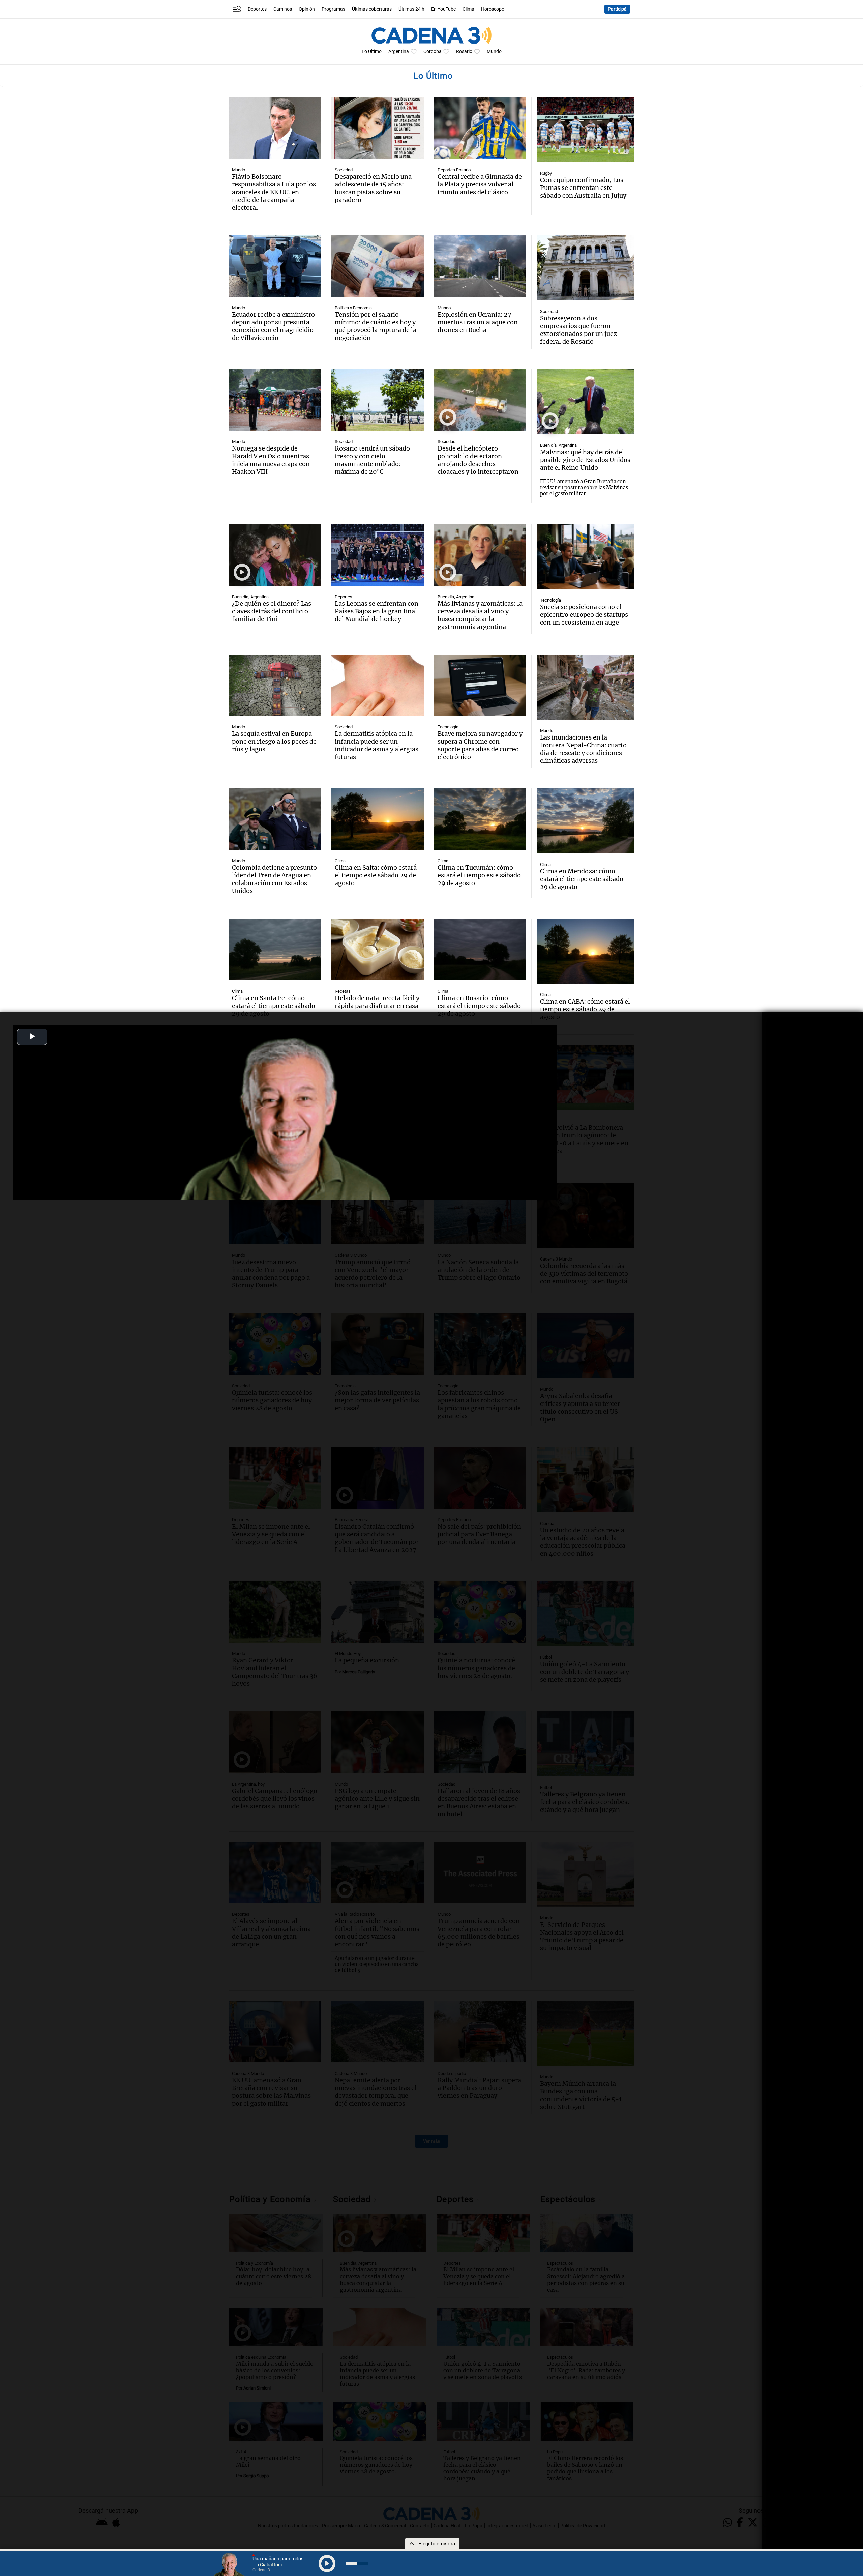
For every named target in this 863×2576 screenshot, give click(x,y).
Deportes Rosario (454, 170)
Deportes (257, 9)
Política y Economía (353, 308)
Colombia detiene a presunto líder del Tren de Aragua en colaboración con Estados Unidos (274, 879)
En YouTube (443, 9)
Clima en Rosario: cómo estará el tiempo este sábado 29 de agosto (479, 1006)
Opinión (307, 9)
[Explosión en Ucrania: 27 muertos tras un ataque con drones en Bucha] (480, 266)
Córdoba (433, 51)
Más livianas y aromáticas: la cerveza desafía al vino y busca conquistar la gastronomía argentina (480, 615)
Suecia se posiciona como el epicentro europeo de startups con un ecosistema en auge (584, 615)
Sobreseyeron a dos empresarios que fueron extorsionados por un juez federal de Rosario (578, 330)
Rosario (464, 51)
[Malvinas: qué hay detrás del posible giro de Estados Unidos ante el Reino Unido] (586, 402)
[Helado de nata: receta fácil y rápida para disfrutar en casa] (378, 949)
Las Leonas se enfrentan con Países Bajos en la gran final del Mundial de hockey (377, 611)
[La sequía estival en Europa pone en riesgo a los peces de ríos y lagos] (275, 685)
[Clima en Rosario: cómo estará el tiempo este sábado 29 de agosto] (480, 949)
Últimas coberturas (372, 9)
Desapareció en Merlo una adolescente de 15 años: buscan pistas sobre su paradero (373, 188)
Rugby (546, 173)
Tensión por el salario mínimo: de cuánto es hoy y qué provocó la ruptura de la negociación (376, 326)
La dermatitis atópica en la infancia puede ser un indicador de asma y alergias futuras (377, 745)
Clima (468, 9)
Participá (617, 9)
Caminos (283, 9)
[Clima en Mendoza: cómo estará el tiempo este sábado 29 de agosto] (586, 821)
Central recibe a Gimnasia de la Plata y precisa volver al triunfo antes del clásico (480, 184)
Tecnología (550, 600)
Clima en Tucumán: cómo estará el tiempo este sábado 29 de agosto (479, 875)
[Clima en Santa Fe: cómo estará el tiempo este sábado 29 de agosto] (275, 949)
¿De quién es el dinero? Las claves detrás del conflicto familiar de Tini (272, 611)
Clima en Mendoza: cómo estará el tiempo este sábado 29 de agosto (582, 879)
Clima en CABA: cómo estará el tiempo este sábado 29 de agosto (585, 1009)
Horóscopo (493, 9)
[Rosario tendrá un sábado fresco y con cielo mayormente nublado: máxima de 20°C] (378, 400)
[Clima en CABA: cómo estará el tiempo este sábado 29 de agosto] (586, 951)
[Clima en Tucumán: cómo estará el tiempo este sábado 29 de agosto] (480, 819)
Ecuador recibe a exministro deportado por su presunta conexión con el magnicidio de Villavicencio (273, 326)
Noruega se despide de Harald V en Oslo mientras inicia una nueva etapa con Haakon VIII (271, 460)
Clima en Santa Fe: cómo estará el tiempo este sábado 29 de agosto (274, 1006)
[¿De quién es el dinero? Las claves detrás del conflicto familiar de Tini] (275, 555)
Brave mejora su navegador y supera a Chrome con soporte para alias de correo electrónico (480, 745)
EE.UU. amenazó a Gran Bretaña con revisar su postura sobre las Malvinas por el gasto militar (584, 488)
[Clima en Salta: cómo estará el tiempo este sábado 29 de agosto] (378, 819)
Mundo (494, 51)
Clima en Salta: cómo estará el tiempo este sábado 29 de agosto (376, 875)
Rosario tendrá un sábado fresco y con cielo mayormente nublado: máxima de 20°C (372, 460)
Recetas (343, 991)
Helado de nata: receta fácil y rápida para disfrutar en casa (377, 1002)
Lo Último (372, 51)
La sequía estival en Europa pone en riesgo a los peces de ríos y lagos (274, 741)
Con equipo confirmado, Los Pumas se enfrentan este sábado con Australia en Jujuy (583, 188)
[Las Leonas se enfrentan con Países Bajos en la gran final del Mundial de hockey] (378, 555)
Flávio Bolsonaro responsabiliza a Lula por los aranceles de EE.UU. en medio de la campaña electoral (274, 192)
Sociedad (344, 170)
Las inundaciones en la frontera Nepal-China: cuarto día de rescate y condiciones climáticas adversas (583, 749)
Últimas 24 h (411, 9)
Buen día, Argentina (558, 445)
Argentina (399, 51)
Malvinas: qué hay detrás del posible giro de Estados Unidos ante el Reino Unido (585, 460)
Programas (333, 9)
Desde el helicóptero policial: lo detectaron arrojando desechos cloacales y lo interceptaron (478, 460)
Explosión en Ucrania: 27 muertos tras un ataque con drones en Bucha (478, 322)
